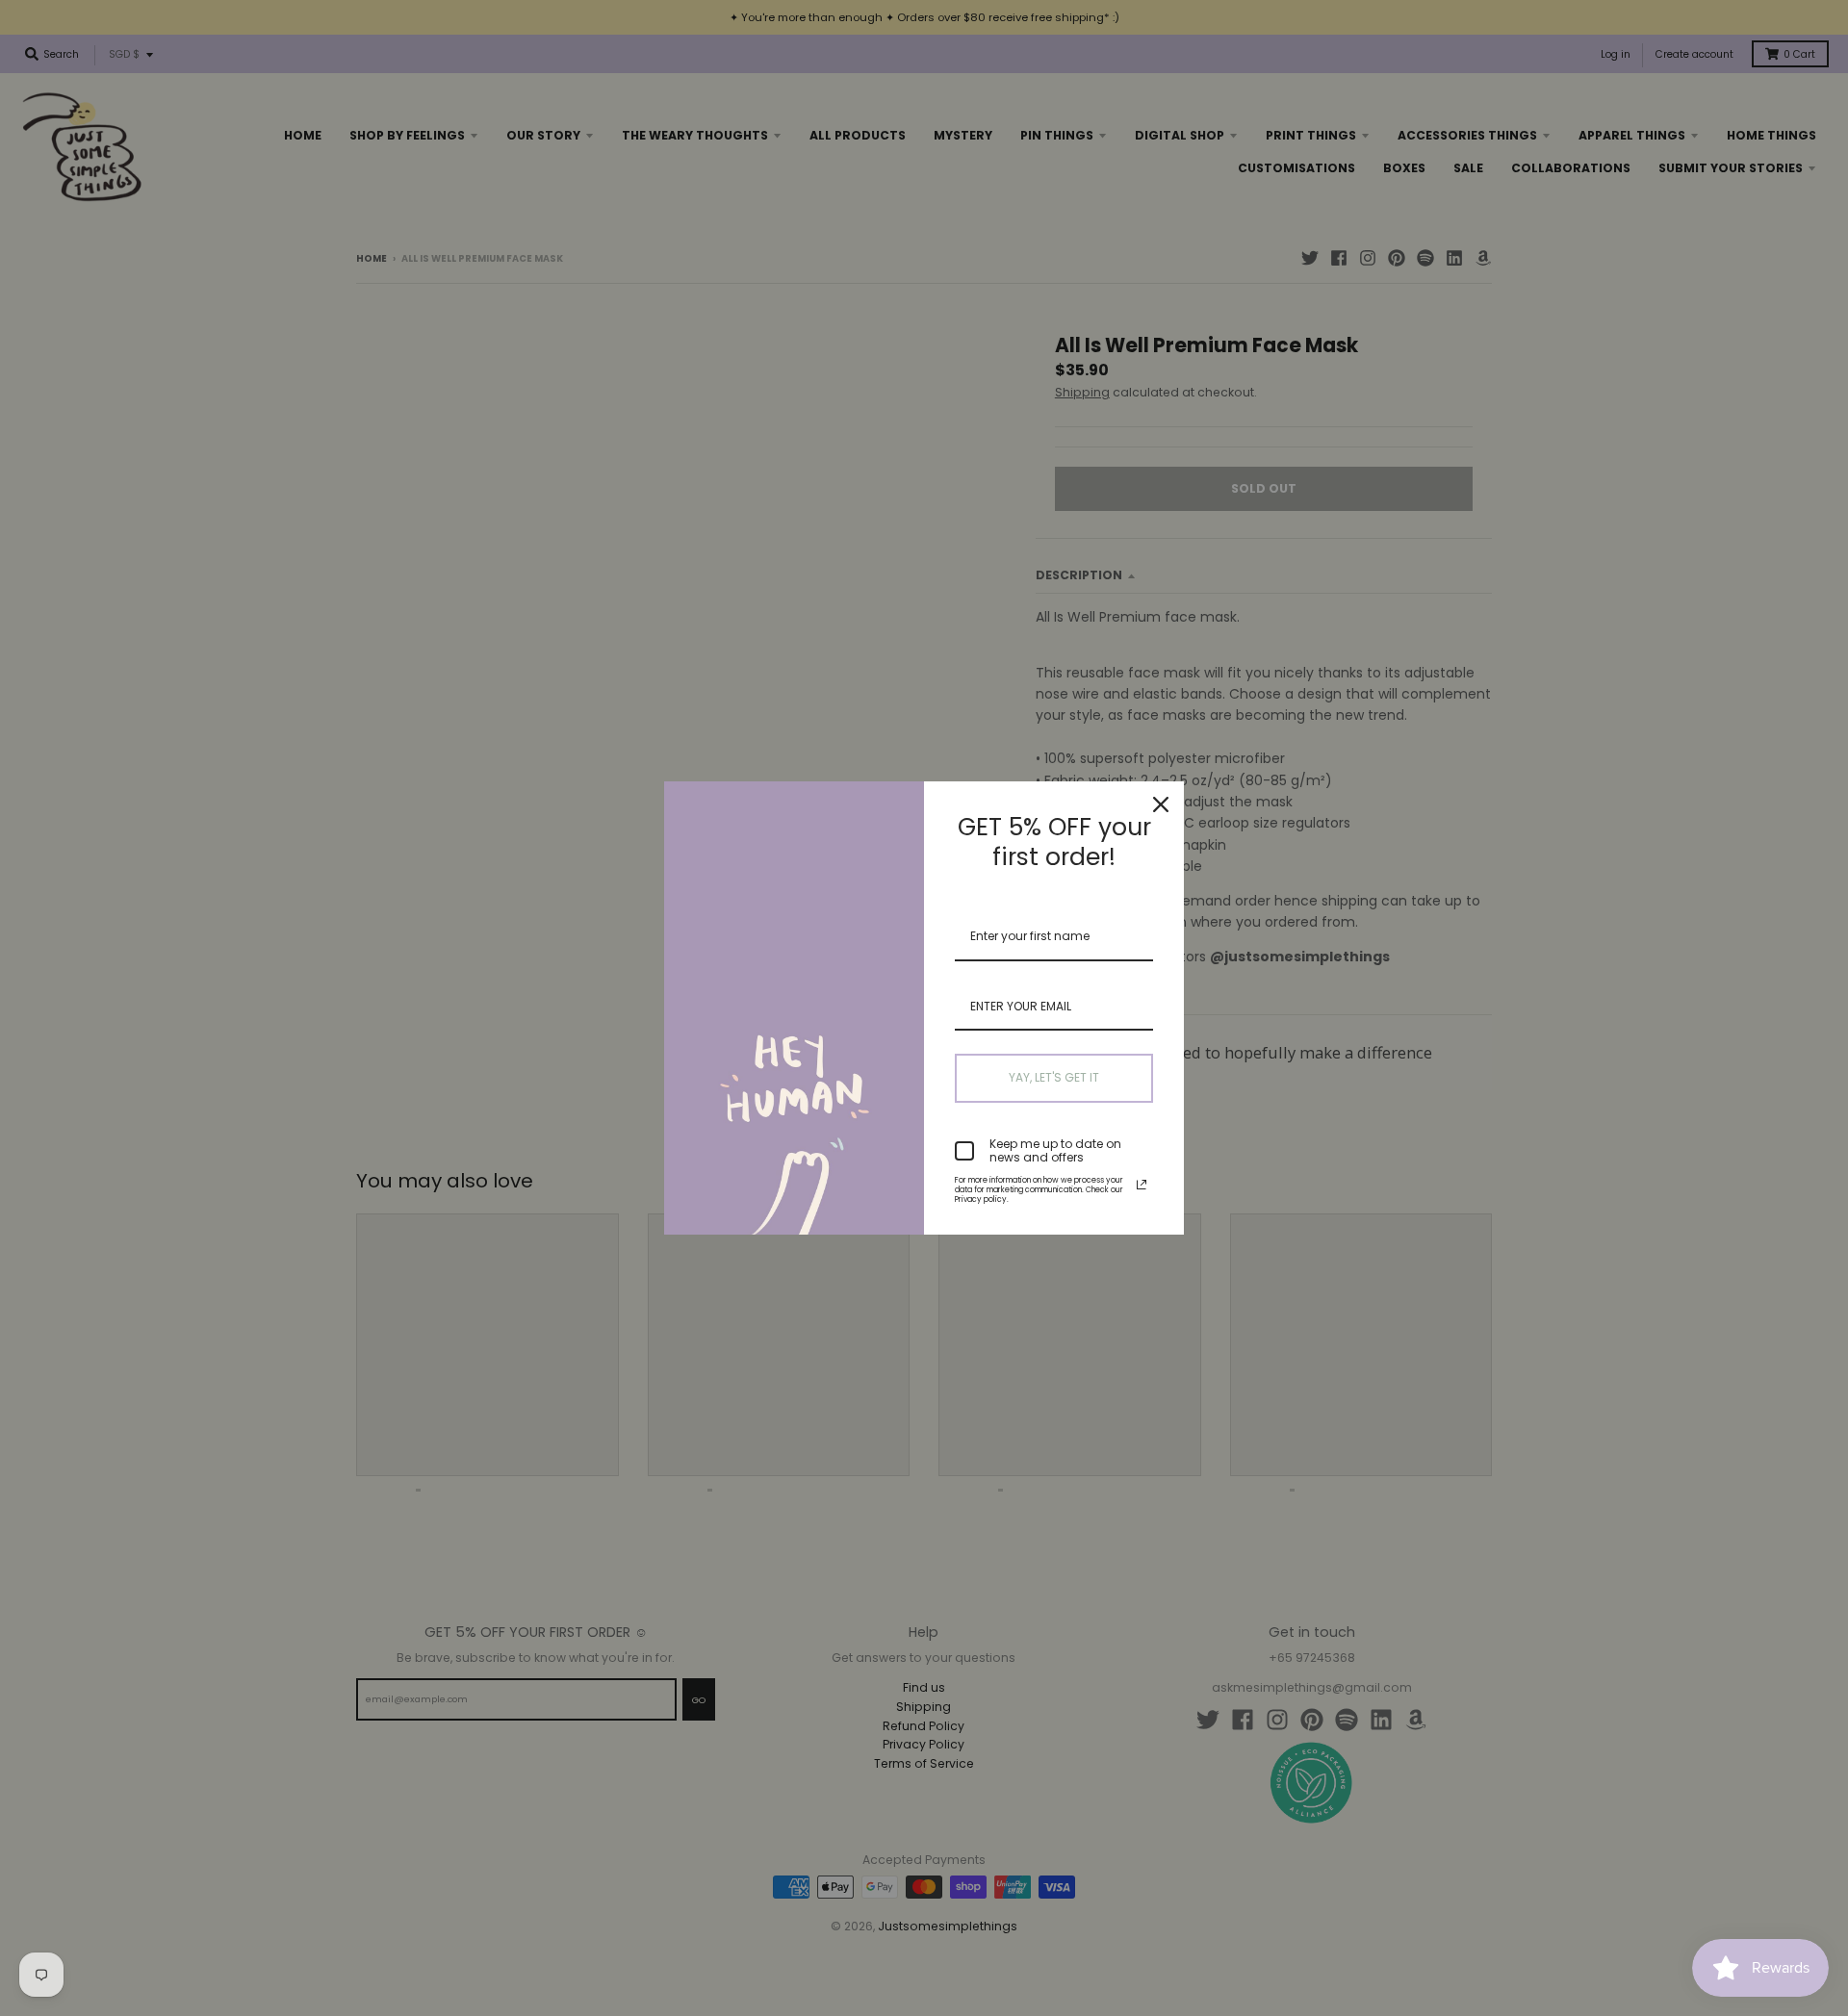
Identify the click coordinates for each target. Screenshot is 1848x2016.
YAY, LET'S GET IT (1054, 1077)
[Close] (1161, 804)
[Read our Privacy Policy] (1142, 1185)
